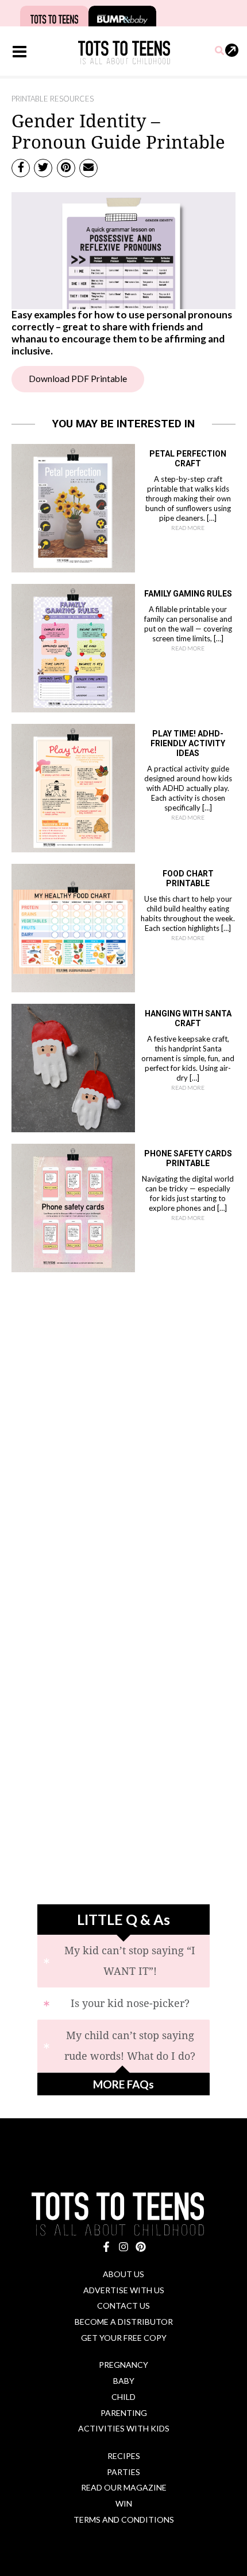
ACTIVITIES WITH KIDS (124, 2428)
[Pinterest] (141, 2247)
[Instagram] (123, 2247)
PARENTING (124, 2413)
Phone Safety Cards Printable (188, 1158)
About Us (123, 2274)
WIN (124, 2503)
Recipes (124, 2456)
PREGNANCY (123, 2365)
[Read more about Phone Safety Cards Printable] (73, 1207)
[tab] (123, 1961)
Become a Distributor (124, 2322)
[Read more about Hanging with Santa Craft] (73, 1067)
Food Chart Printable (188, 878)
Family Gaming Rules (188, 594)
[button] (220, 51)
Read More (188, 528)
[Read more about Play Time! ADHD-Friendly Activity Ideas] (73, 787)
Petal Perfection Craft (188, 459)
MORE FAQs (123, 2084)
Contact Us (123, 2306)
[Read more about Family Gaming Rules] (73, 647)
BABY (124, 2381)
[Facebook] (106, 2247)
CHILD (123, 2397)
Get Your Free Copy (124, 2338)
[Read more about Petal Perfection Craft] (73, 507)
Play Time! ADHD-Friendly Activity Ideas (188, 743)
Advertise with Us (124, 2290)
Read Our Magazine (124, 2487)
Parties (123, 2472)
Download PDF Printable (78, 379)
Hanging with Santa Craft (188, 1018)
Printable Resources (53, 99)
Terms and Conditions (124, 2520)
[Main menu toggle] (19, 52)
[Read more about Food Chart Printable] (73, 927)
